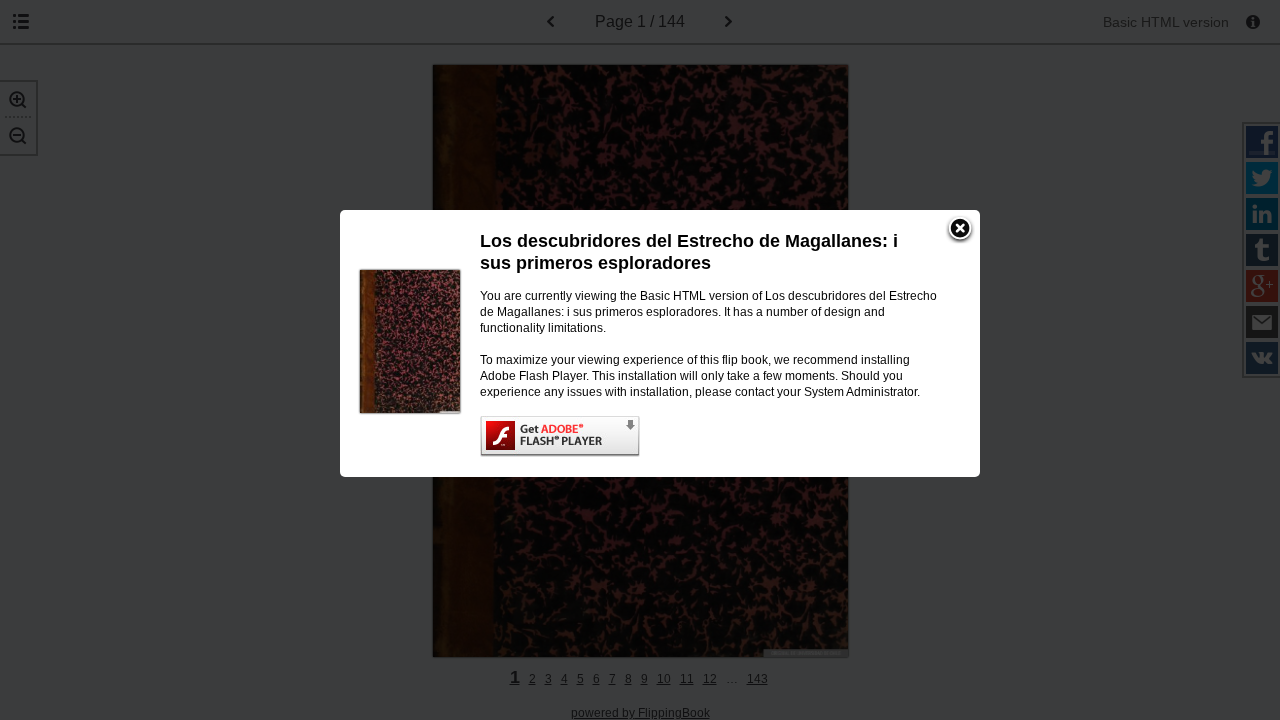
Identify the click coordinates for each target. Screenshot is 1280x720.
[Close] (960, 230)
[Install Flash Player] (710, 436)
